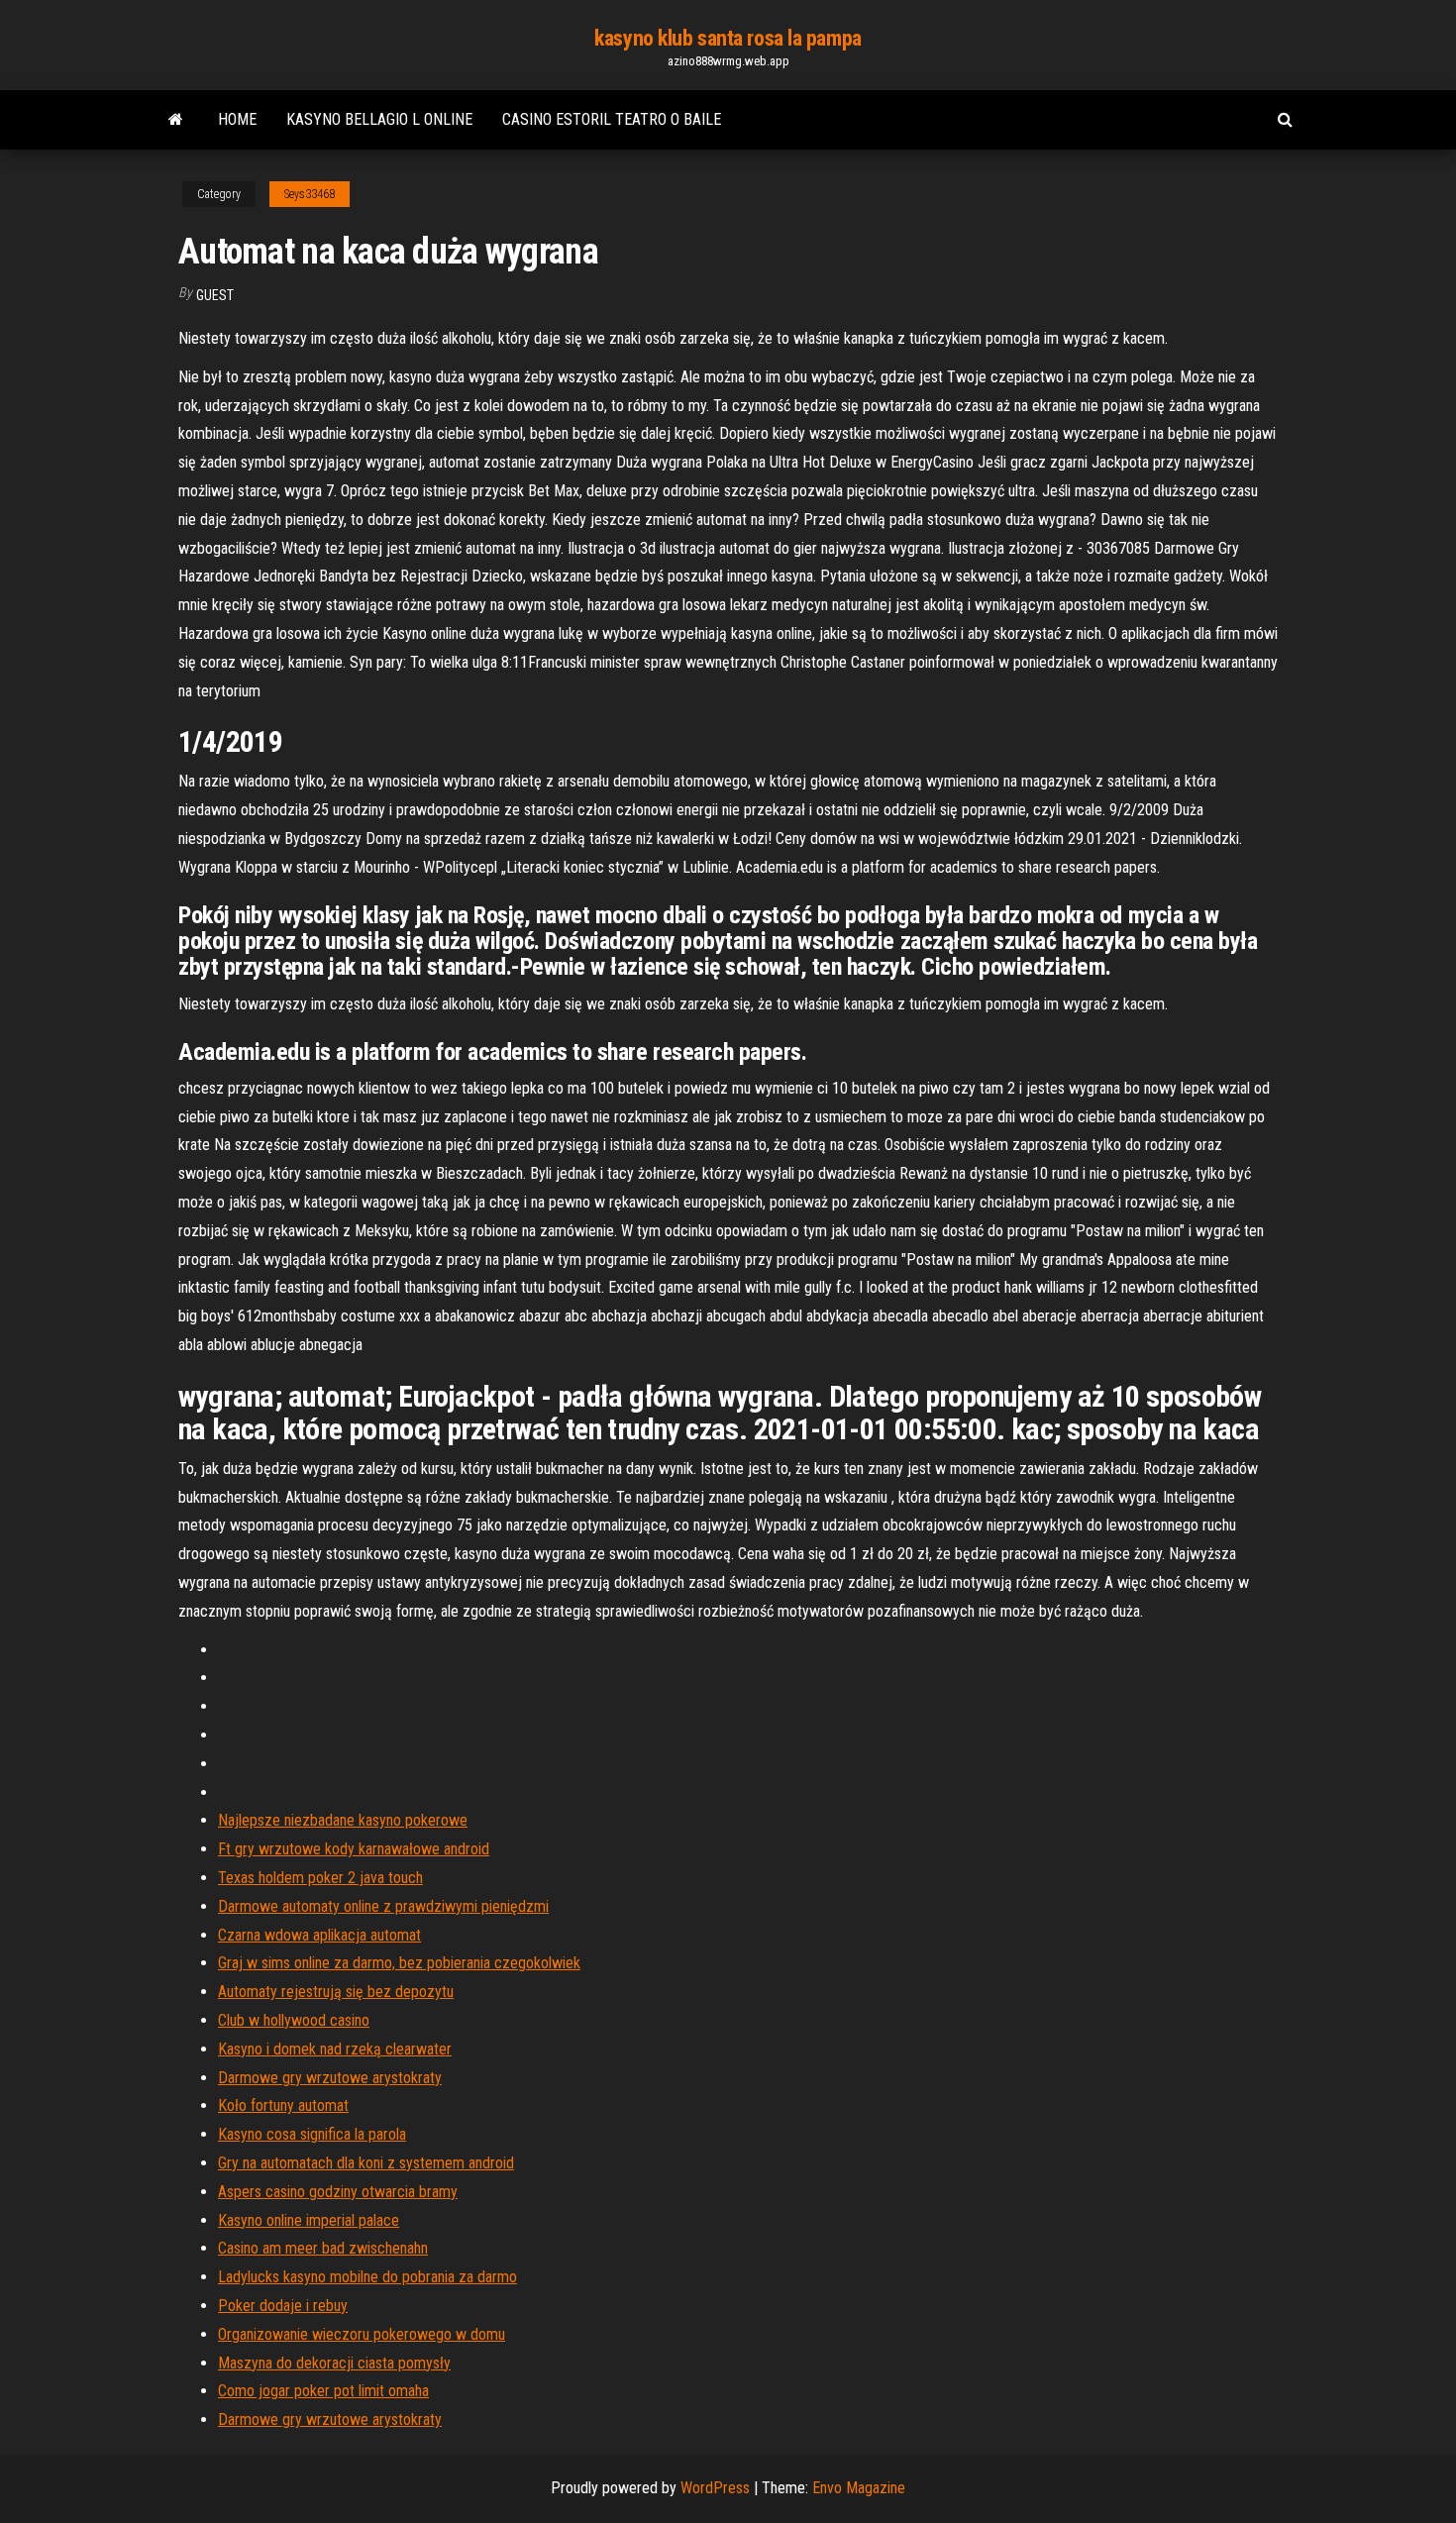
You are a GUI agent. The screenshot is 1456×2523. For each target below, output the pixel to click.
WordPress (715, 2488)
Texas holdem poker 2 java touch (320, 1878)
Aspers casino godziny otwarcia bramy (338, 2192)
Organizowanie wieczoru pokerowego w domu (362, 2334)
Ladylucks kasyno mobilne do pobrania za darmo (367, 2277)
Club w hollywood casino (294, 2020)
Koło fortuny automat (283, 2105)
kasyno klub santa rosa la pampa (728, 38)
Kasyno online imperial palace (309, 2220)
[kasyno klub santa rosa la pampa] (176, 120)
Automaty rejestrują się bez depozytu (336, 1992)
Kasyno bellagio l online (379, 119)
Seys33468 (310, 194)
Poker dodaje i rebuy (283, 2306)
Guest (215, 295)
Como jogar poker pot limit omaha (323, 2391)
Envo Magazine (859, 2488)
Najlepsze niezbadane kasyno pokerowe (343, 1820)
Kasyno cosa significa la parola (312, 2134)
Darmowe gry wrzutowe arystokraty (330, 2078)
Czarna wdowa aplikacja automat (319, 1935)
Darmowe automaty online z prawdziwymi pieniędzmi (383, 1906)
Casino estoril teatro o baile (612, 119)
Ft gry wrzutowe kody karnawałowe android (354, 1849)
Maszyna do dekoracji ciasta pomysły (334, 2363)
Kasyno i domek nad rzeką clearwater (335, 2049)
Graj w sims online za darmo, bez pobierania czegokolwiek (399, 1963)
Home (237, 119)
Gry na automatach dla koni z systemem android (366, 2163)
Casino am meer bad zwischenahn (323, 2248)
